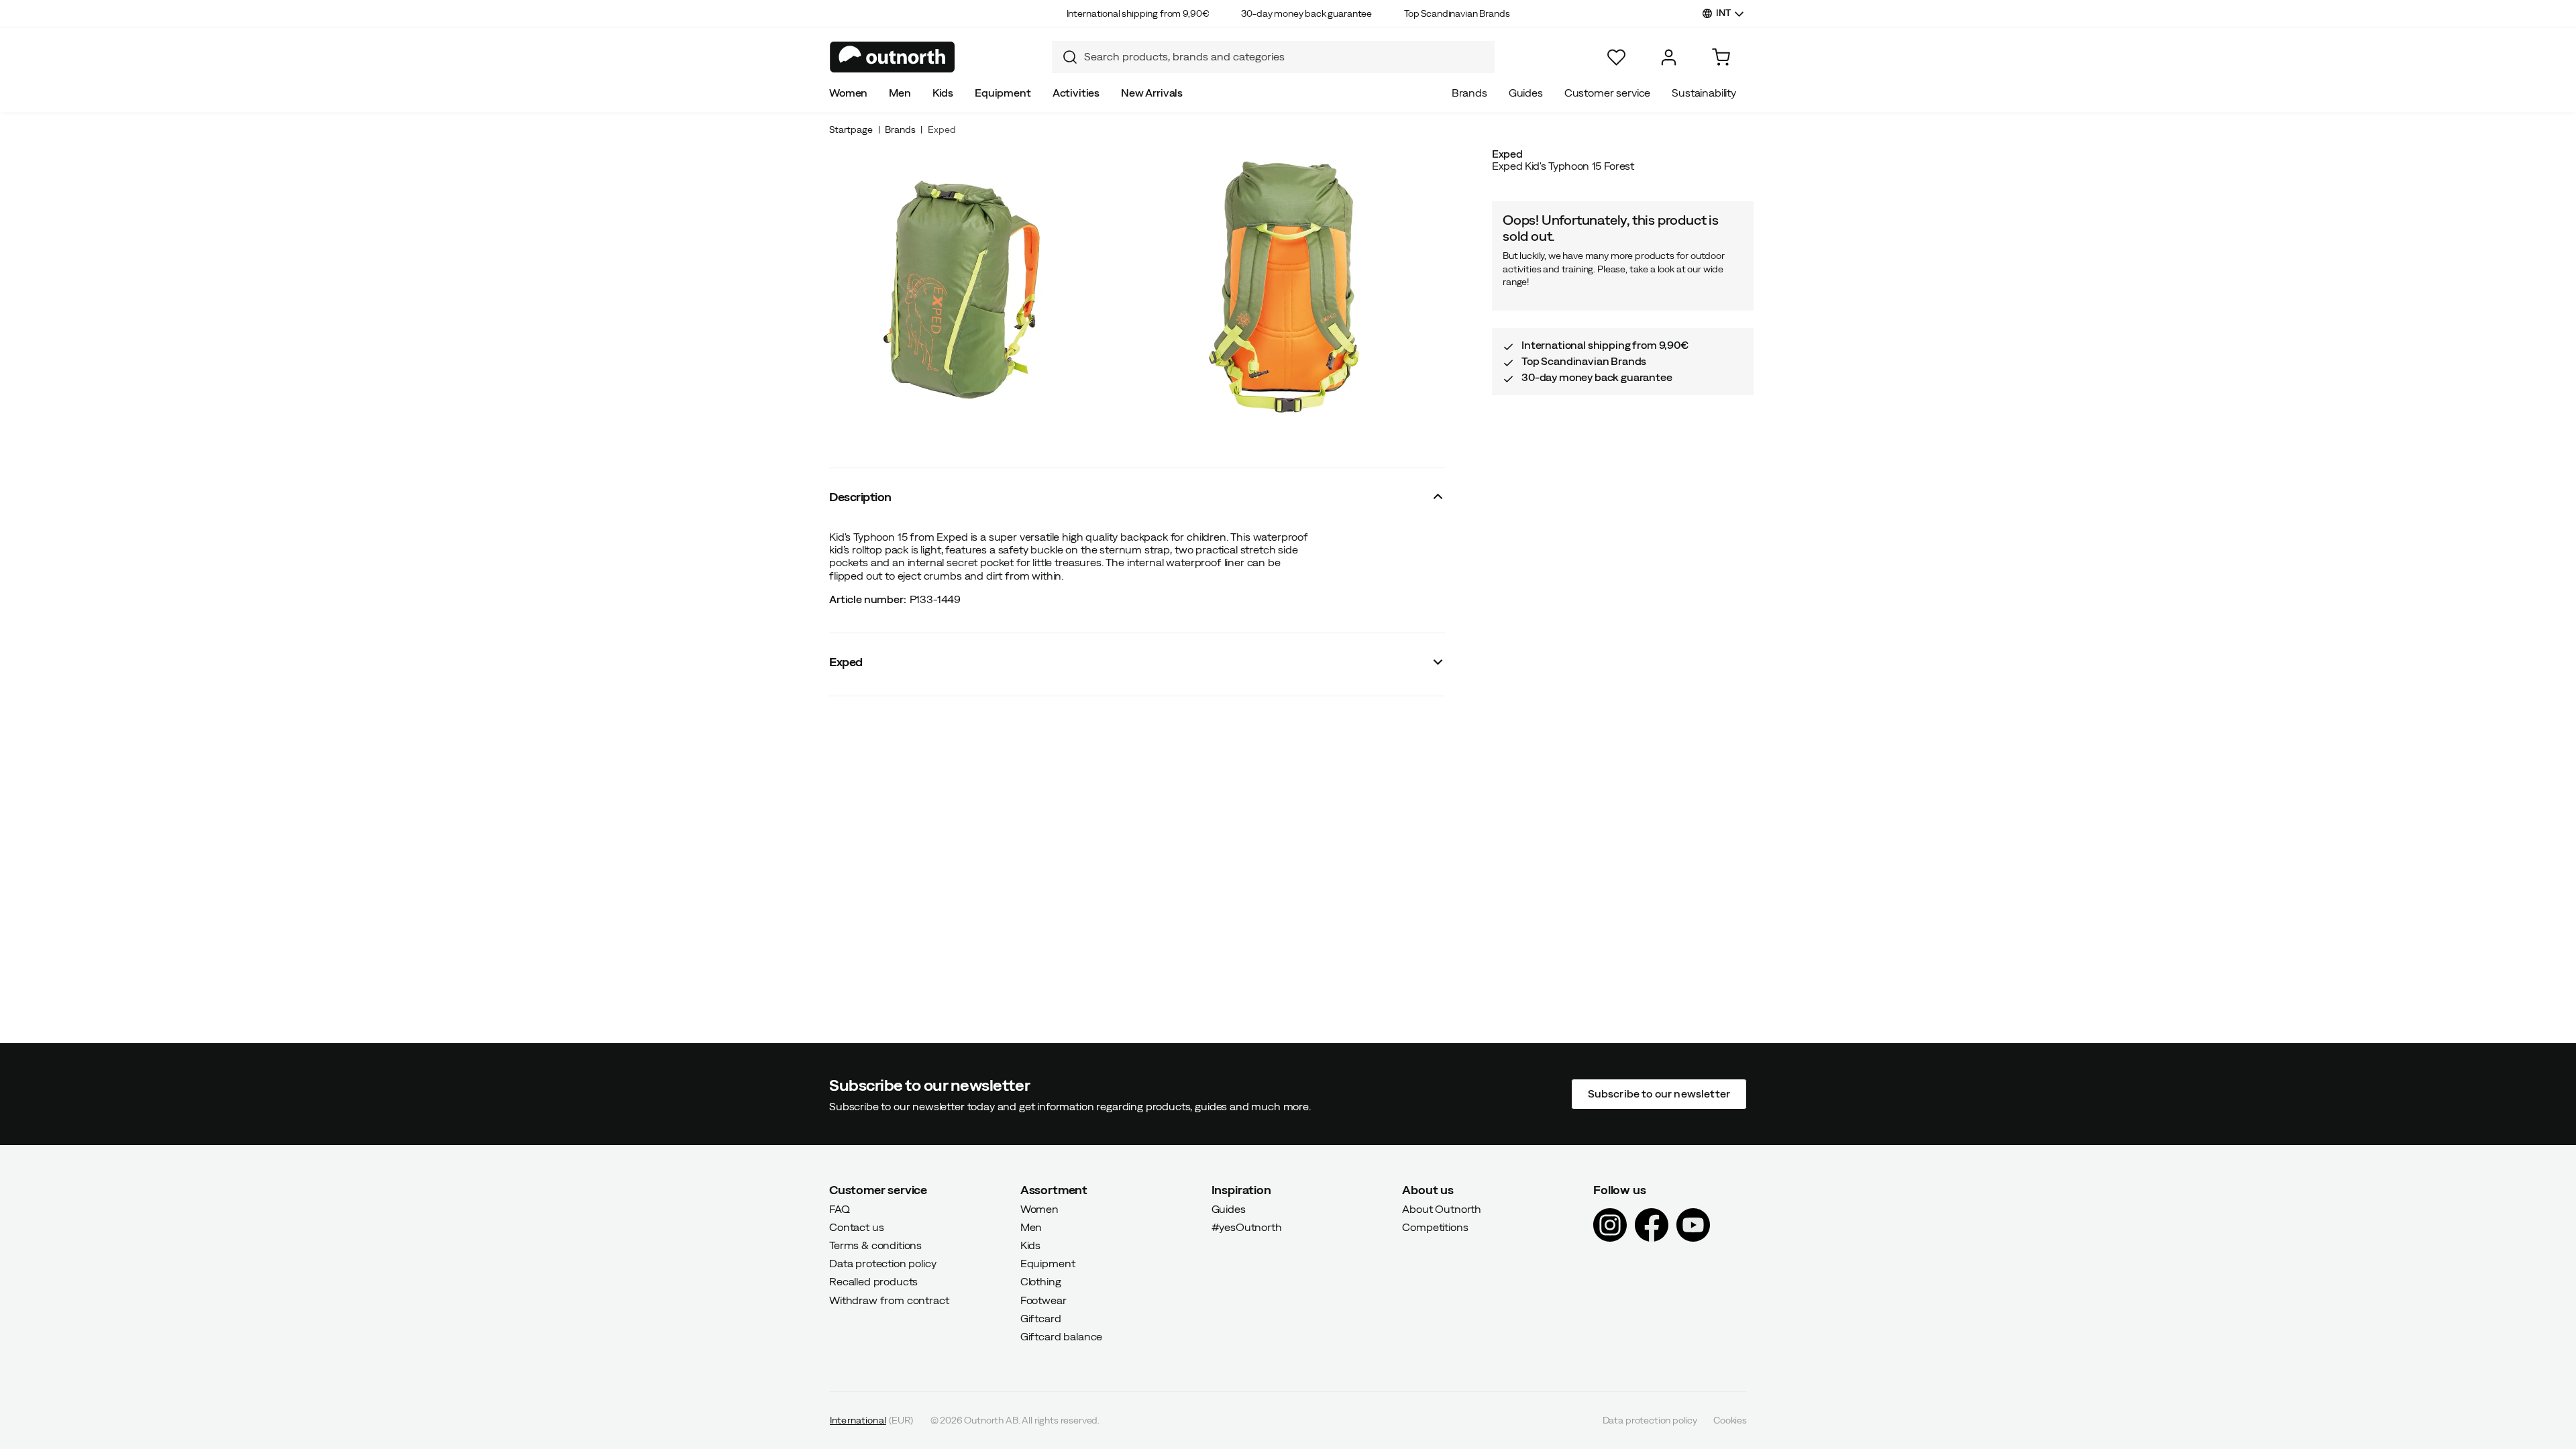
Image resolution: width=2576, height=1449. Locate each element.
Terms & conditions (875, 1245)
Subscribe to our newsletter (1659, 1093)
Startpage (851, 129)
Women (848, 93)
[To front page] (893, 57)
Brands (1469, 93)
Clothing (1041, 1281)
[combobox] (1273, 57)
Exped (942, 129)
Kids (943, 93)
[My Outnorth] (1669, 57)
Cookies (1730, 1420)
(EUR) (872, 1420)
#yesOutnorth (1247, 1226)
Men (900, 93)
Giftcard (1041, 1318)
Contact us (856, 1226)
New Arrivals (1152, 93)
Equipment (1003, 93)
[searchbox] (1286, 57)
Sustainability (1704, 93)
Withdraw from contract (889, 1299)
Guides (1526, 93)
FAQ (840, 1208)
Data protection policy (882, 1263)
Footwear (1043, 1299)
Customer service (1607, 93)
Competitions (1435, 1226)
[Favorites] (1616, 57)
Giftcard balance (1061, 1336)
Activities (1076, 93)
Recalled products (873, 1281)
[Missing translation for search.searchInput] (1065, 57)
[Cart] (1721, 57)
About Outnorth (1442, 1208)
